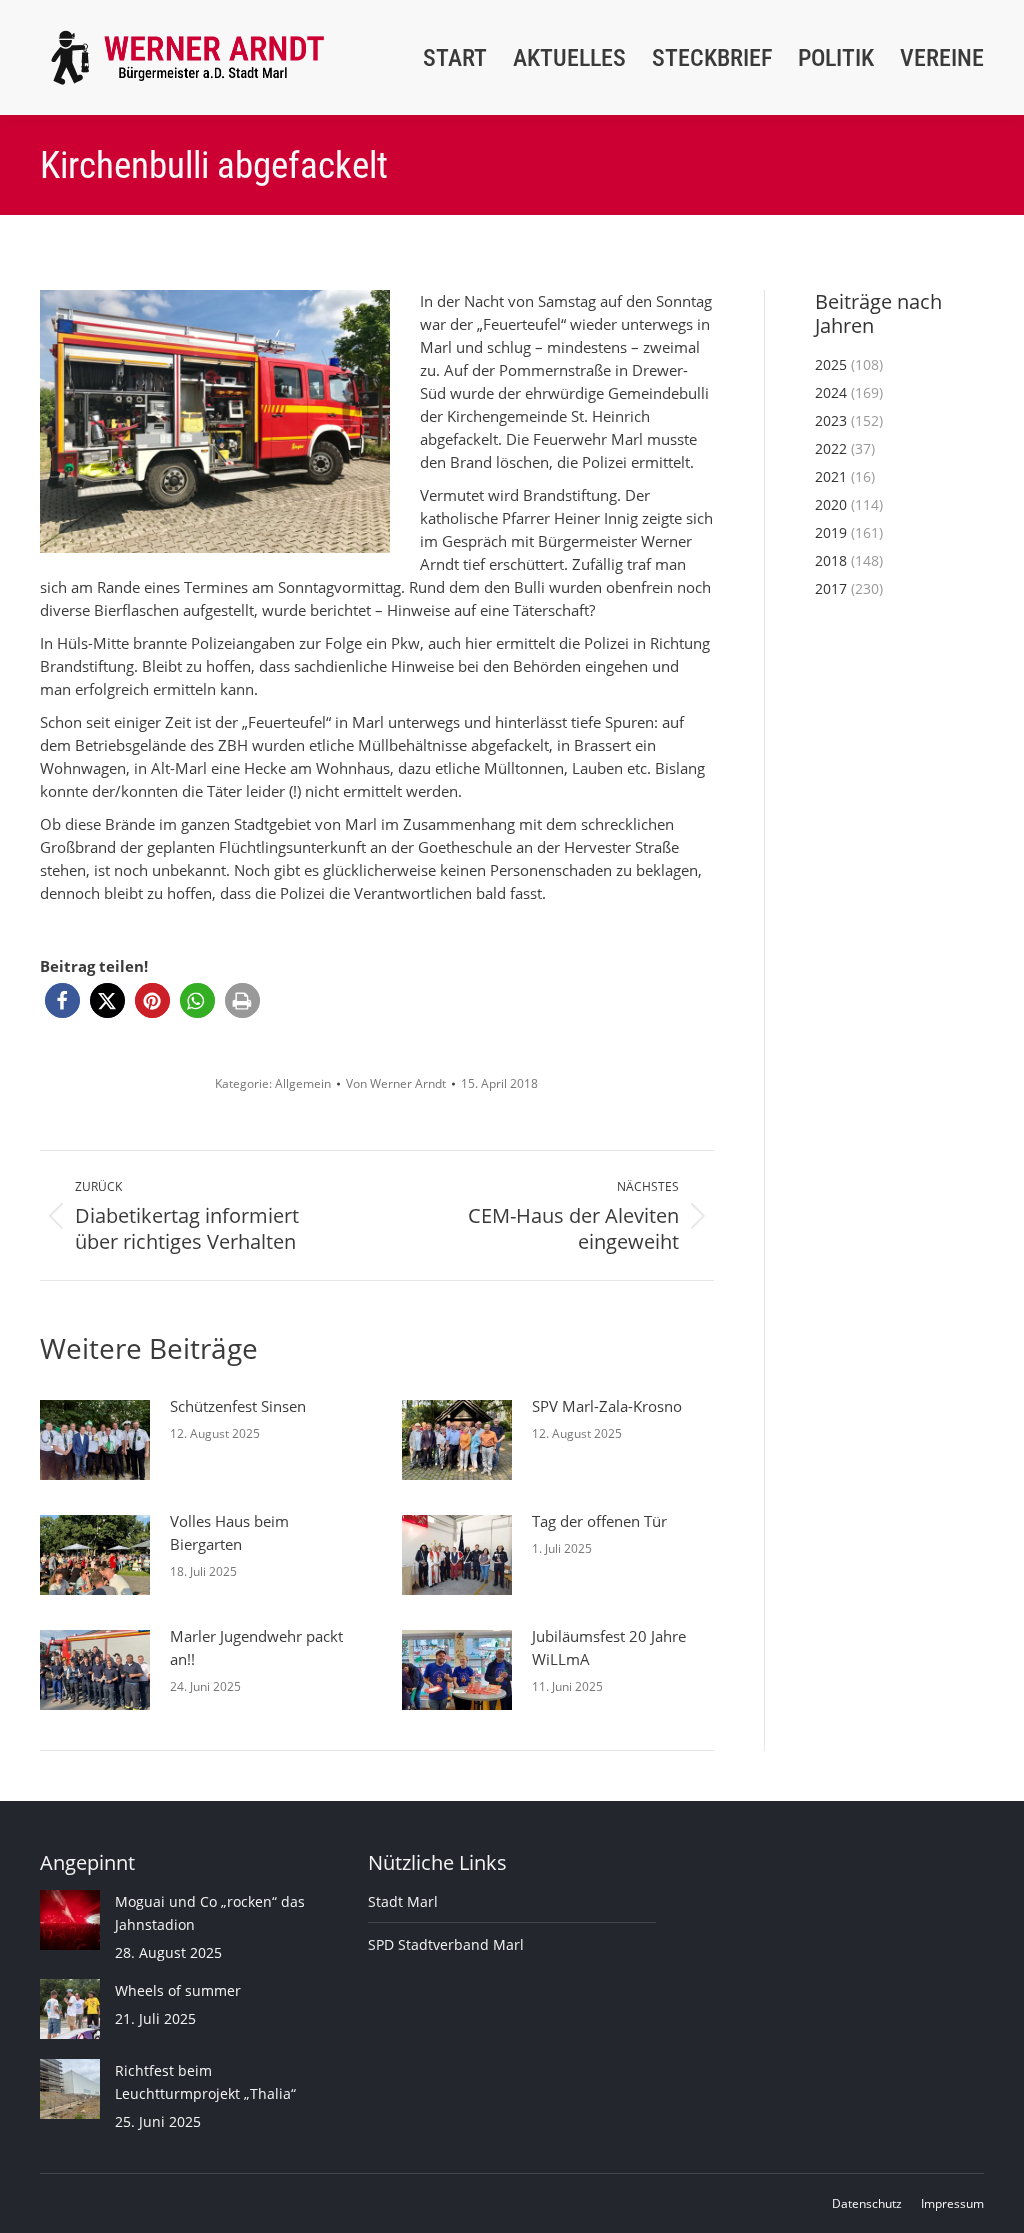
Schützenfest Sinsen (238, 1406)
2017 (831, 588)
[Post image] (95, 1440)
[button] (62, 1000)
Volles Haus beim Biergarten (229, 1532)
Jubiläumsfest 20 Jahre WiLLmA (609, 1647)
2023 (831, 420)
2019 (831, 532)
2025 (831, 364)
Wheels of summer (178, 1990)
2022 (831, 448)
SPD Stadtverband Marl (446, 1944)
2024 (831, 392)
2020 (831, 504)
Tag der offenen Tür (599, 1521)
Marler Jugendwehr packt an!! (256, 1647)
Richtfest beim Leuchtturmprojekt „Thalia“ (205, 2082)
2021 (831, 476)
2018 (831, 560)
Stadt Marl (403, 1901)
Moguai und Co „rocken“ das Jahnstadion (210, 1913)
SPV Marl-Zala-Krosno (607, 1406)
